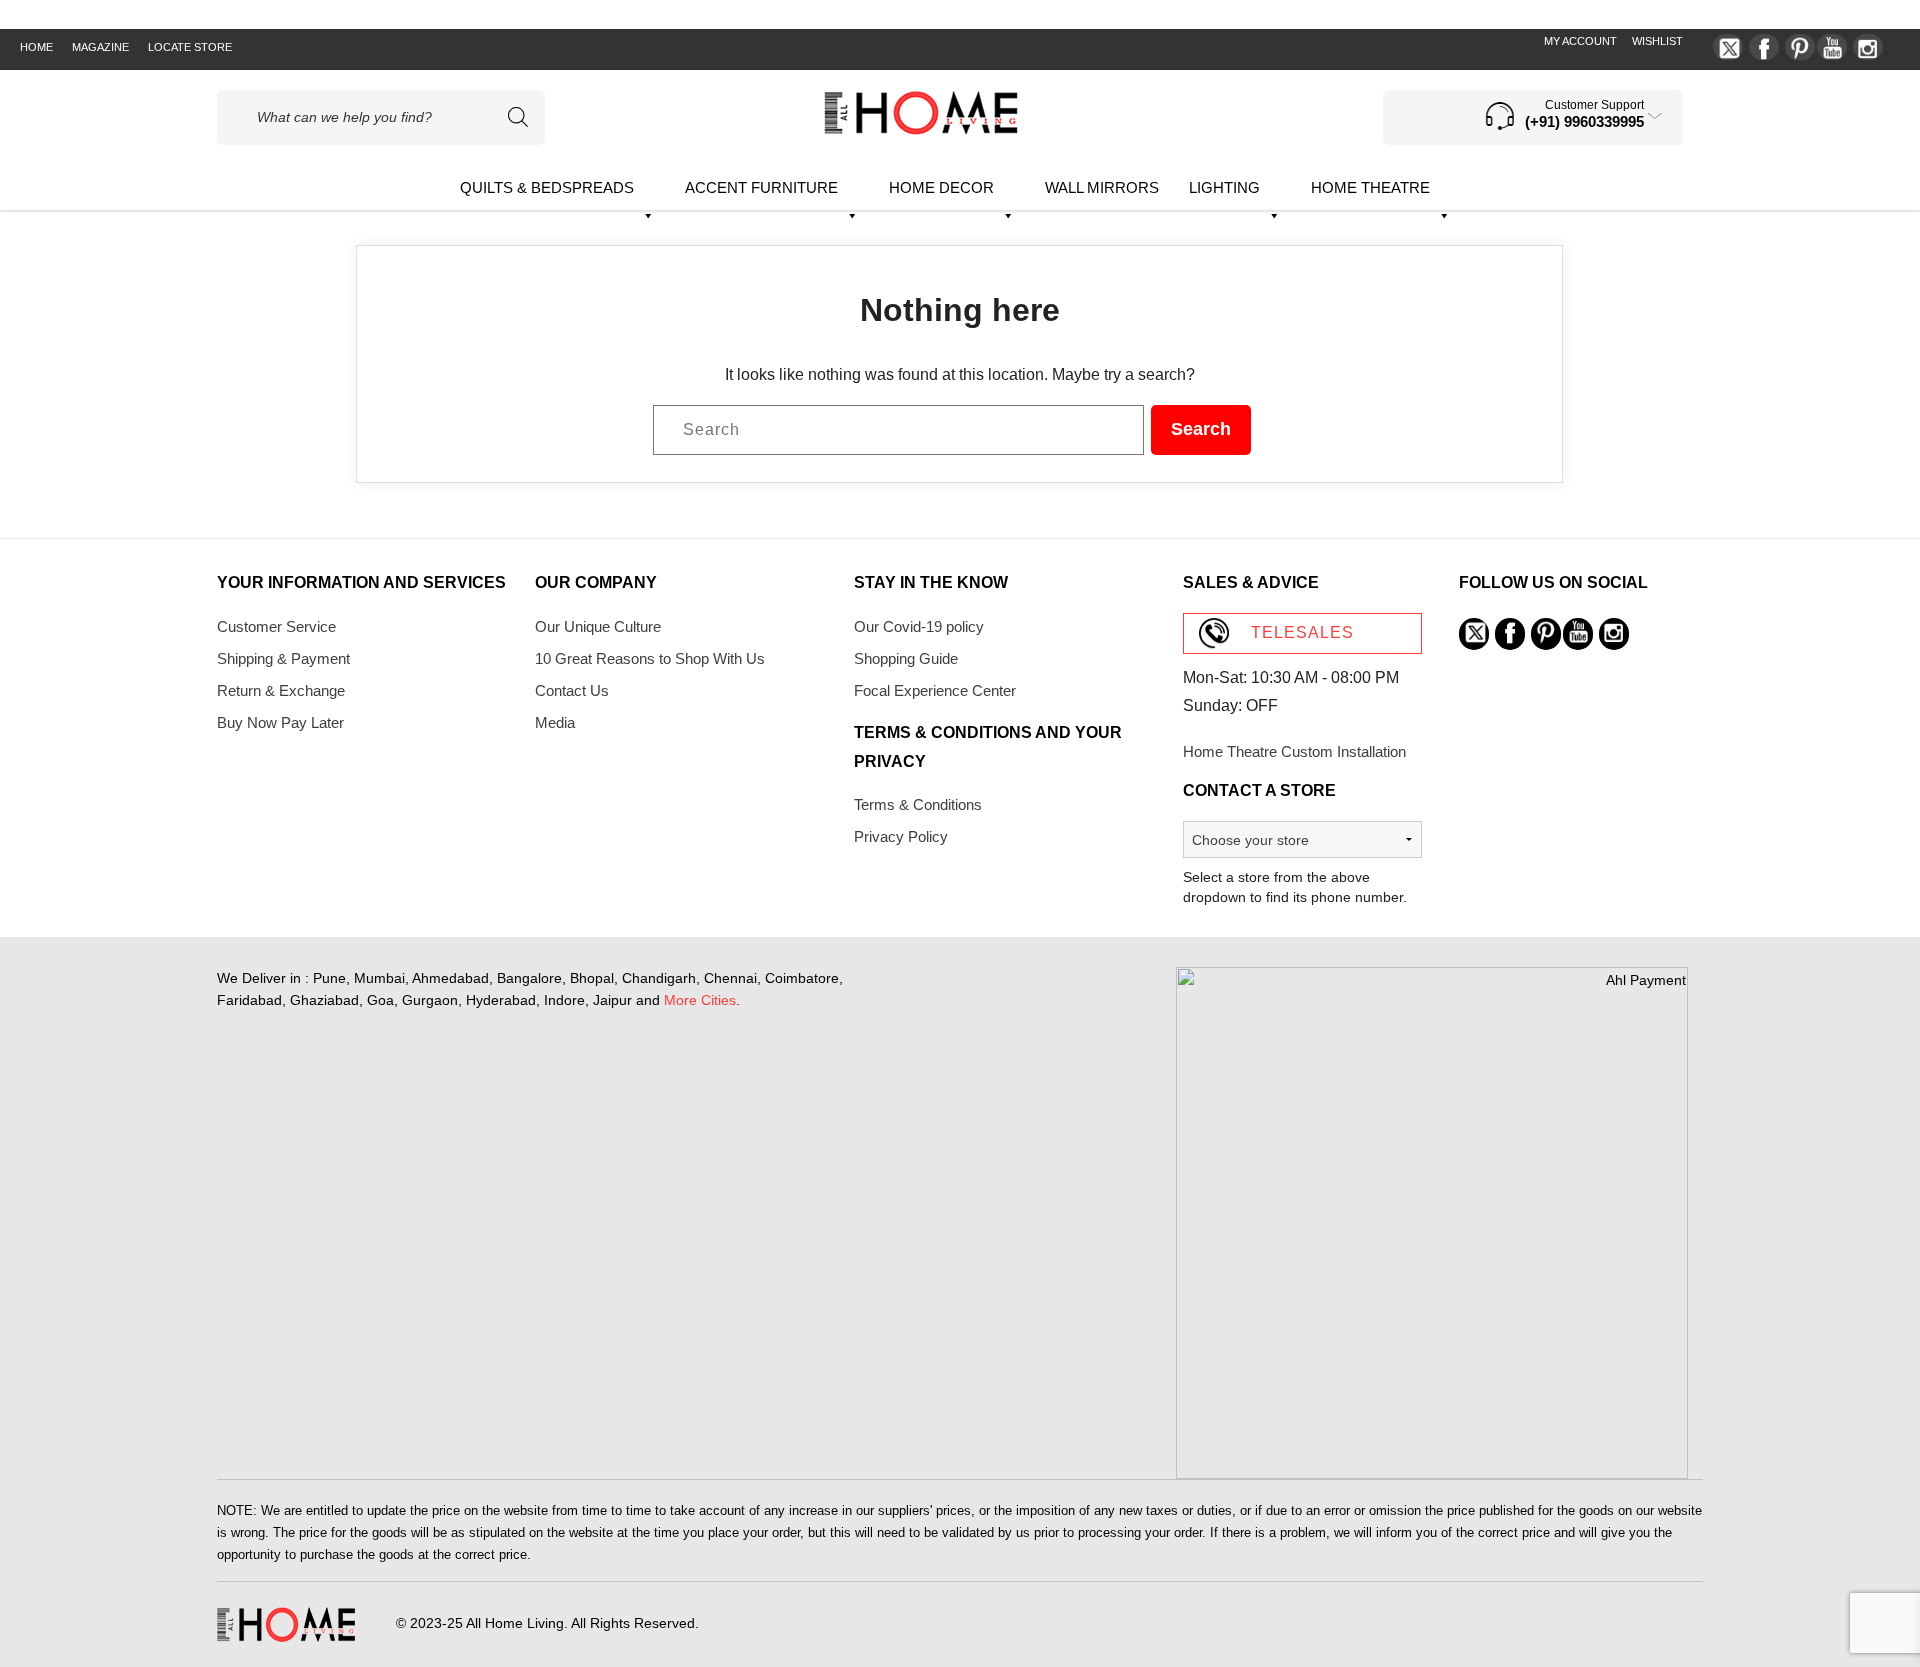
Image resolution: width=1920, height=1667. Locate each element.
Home (36, 47)
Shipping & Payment (283, 658)
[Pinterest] (1800, 47)
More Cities (700, 1000)
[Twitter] (1728, 47)
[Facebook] (1764, 47)
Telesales (1302, 632)
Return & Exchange (281, 690)
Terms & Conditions (918, 804)
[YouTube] (1832, 47)
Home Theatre (1370, 187)
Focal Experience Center (935, 690)
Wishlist (1657, 41)
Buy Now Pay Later (280, 722)
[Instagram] (1868, 47)
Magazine (100, 47)
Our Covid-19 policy (919, 626)
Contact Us (572, 690)
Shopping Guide (906, 658)
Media (555, 722)
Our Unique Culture (598, 626)
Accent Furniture (761, 187)
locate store (190, 47)
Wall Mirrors (1102, 187)
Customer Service (276, 626)
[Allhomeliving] (921, 129)
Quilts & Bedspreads (547, 187)
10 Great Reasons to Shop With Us (650, 658)
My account (1580, 41)
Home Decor (941, 187)
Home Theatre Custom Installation (1294, 751)
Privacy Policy (901, 836)
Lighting (1224, 187)
